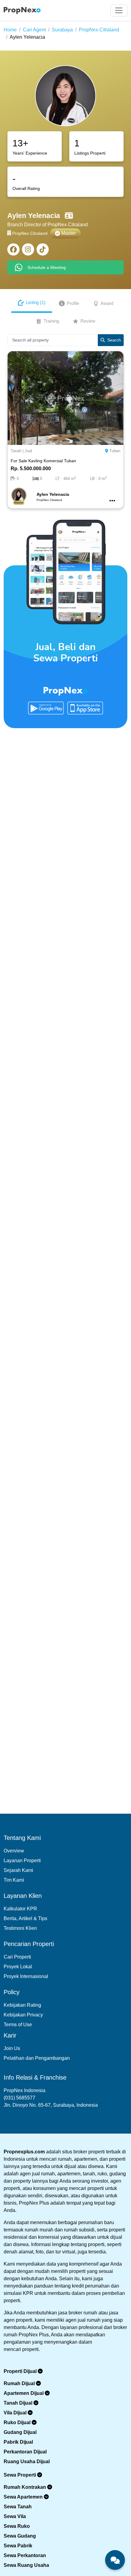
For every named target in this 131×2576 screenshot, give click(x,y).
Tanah (16, 451)
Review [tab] (88, 321)
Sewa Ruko (17, 2526)
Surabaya (62, 30)
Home (10, 30)
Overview (14, 1851)
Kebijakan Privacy (23, 2015)
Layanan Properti (22, 1860)
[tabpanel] (65, 424)
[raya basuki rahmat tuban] (65, 398)
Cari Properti (17, 1957)
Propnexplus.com (24, 2152)
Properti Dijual (21, 2371)
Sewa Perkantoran (25, 2555)
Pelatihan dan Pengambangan (37, 2058)
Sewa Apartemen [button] (24, 2497)
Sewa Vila (15, 2516)
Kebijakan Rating (22, 2005)
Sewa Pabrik (18, 2546)
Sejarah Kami (18, 1870)
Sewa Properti (20, 2475)
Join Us (12, 2048)
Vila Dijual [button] (16, 2413)
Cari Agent (34, 30)
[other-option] (112, 501)
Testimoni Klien (20, 1928)
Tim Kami (14, 1880)
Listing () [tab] (36, 302)
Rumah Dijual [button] (20, 2383)
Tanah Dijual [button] (19, 2403)
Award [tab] (107, 303)
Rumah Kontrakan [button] (25, 2487)
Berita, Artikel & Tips (25, 1918)
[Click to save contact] (69, 216)
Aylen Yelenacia (27, 37)
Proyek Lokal (18, 1967)
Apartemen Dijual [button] (24, 2393)
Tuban (115, 451)
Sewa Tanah (18, 2507)
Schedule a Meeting (47, 267)
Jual (28, 451)
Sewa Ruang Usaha (26, 2565)
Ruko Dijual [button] (18, 2422)
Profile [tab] (73, 303)
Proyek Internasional (26, 1976)
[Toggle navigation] (119, 10)
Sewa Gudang (20, 2536)
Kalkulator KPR (20, 1909)
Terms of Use (18, 2025)
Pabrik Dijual (18, 2442)
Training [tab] (51, 321)
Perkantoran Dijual (25, 2452)
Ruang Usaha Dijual (27, 2462)
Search (114, 340)
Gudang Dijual (20, 2432)
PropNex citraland (99, 30)
